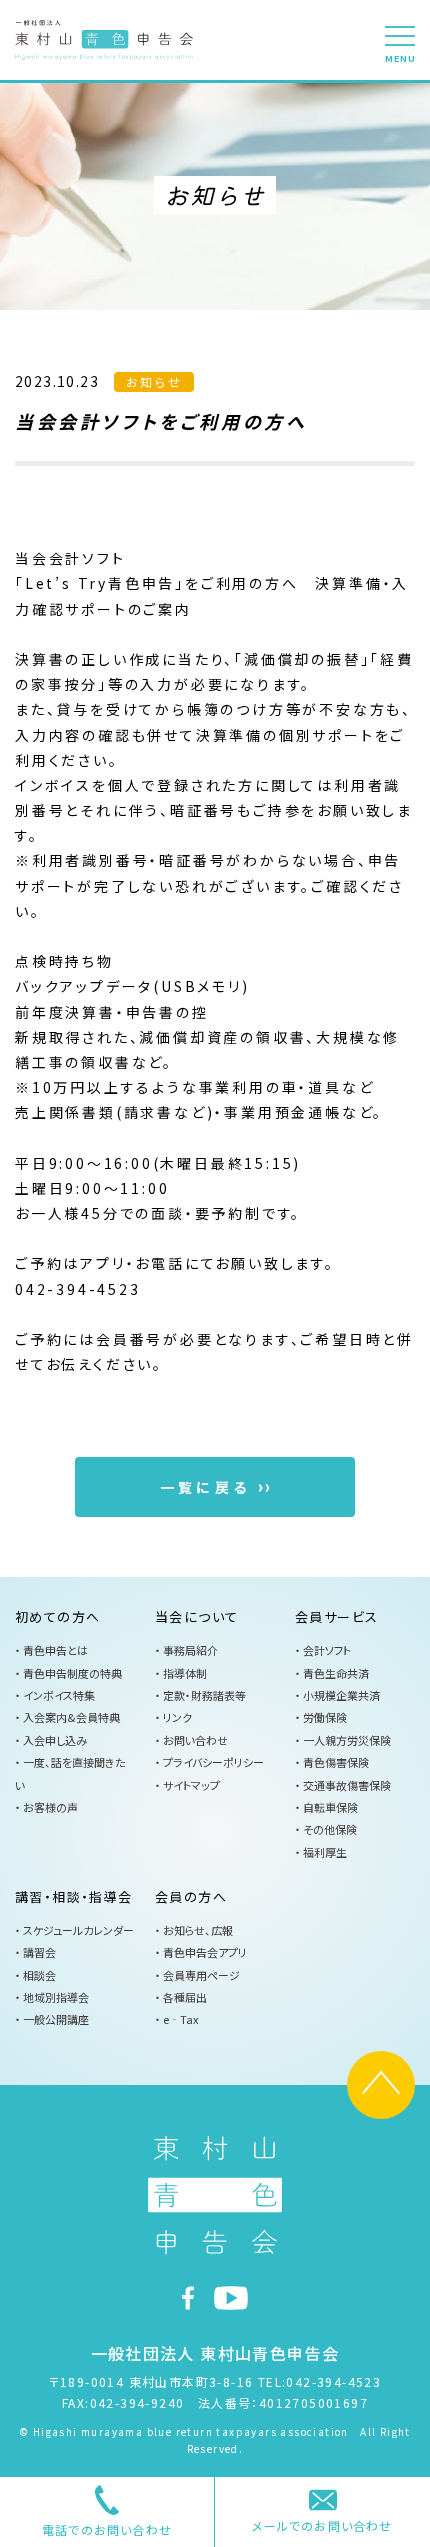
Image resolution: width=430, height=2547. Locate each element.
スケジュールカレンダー (78, 1930)
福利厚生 (325, 1852)
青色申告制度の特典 (72, 1673)
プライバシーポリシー (213, 1762)
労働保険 (325, 1717)
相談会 (39, 1975)
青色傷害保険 (336, 1762)
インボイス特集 (59, 1695)
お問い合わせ (198, 1740)
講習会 (39, 1952)
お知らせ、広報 (198, 1930)
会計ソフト (327, 1650)
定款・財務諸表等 (204, 1695)
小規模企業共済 (341, 1695)
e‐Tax (180, 2019)
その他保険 (330, 1829)
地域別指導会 (56, 1997)
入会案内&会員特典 (71, 1717)
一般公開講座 (56, 2019)
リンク (177, 1717)
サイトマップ (191, 1785)
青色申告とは (55, 1650)
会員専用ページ (201, 1975)
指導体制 (185, 1673)
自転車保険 (330, 1807)
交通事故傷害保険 (347, 1785)
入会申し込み (55, 1740)
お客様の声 (50, 1807)
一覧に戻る (205, 1487)
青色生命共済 (336, 1673)
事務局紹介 (190, 1650)
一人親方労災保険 (347, 1740)
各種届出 (185, 1997)
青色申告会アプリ (205, 1952)
